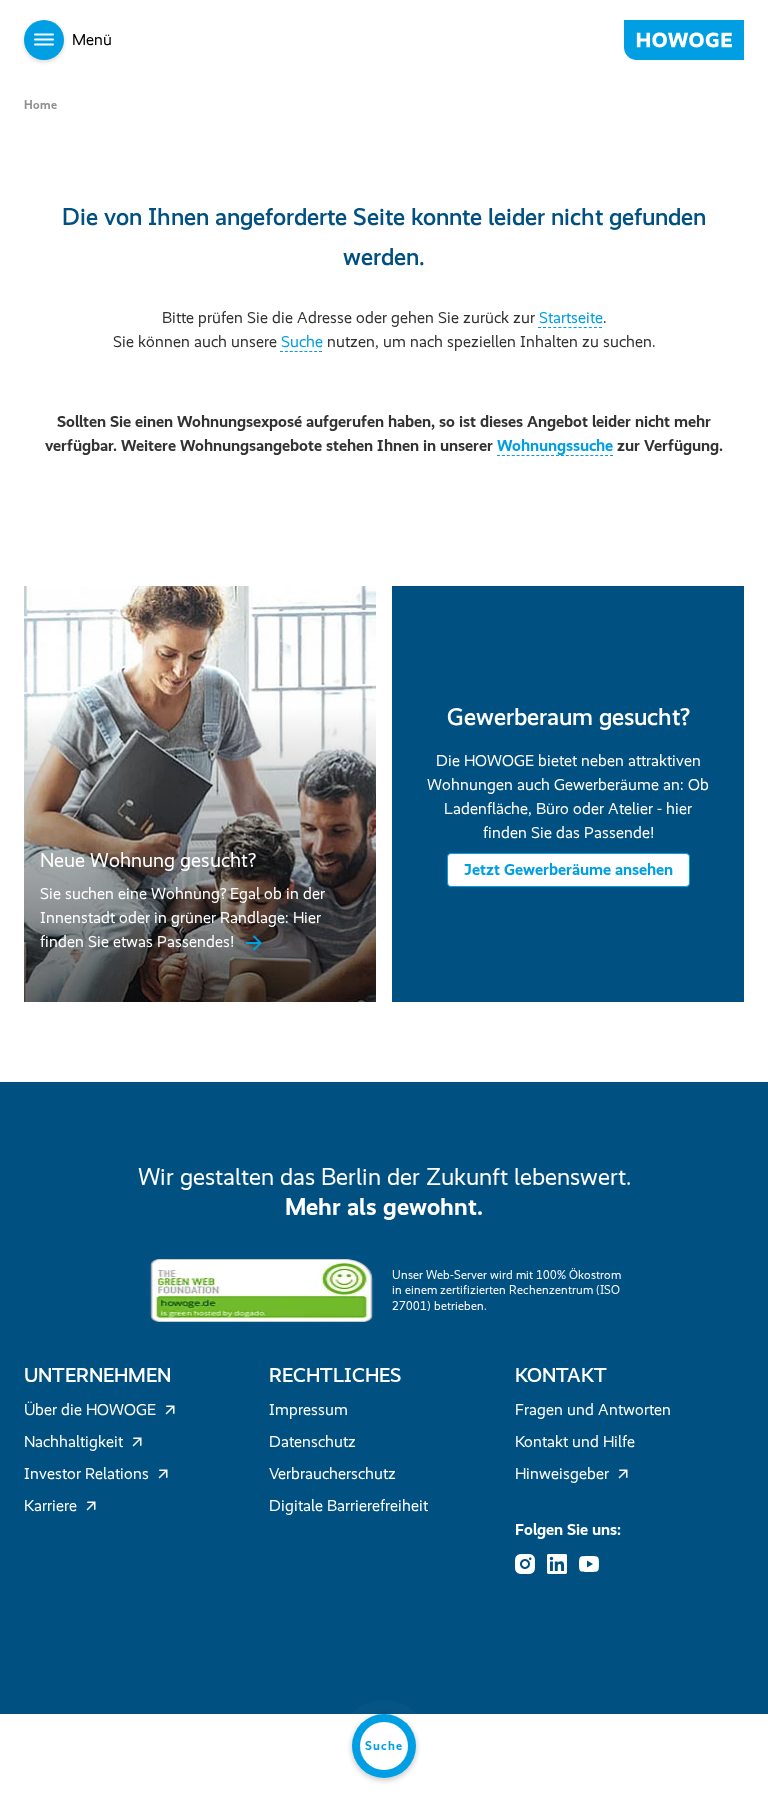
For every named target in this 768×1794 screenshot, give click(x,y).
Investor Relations (86, 1473)
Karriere (50, 1505)
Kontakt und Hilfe (575, 1441)
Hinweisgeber (562, 1473)
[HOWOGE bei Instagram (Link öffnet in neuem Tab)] (531, 1564)
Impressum (308, 1409)
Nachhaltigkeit (73, 1441)
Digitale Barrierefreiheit (348, 1505)
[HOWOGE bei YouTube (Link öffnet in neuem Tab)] (595, 1564)
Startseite (571, 317)
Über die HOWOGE (90, 1409)
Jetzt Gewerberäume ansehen (568, 869)
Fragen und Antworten (593, 1409)
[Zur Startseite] (684, 40)
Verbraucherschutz (332, 1473)
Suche (302, 341)
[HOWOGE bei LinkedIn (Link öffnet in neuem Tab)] (563, 1564)
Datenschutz (312, 1441)
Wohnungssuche (555, 445)
